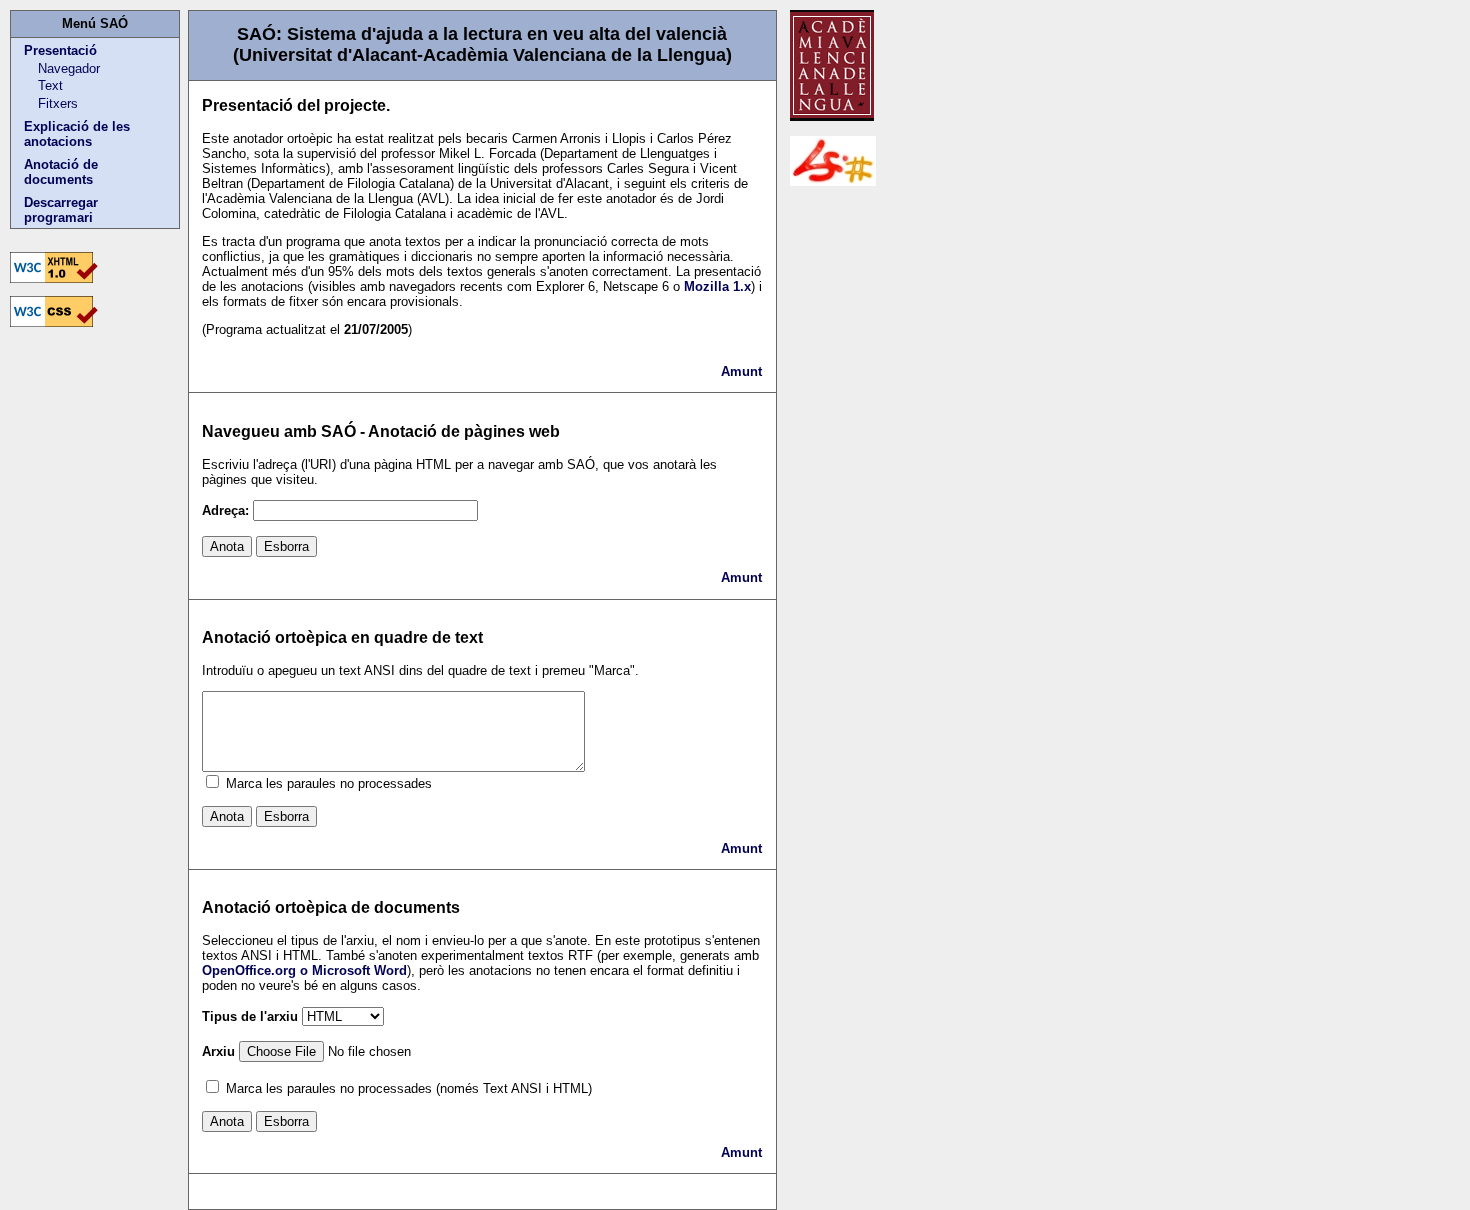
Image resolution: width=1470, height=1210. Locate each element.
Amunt (741, 371)
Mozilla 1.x (717, 286)
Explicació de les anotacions (77, 134)
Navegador (69, 68)
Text (50, 85)
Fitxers (58, 103)
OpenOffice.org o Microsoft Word (304, 970)
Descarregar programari (61, 210)
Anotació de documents (61, 172)
